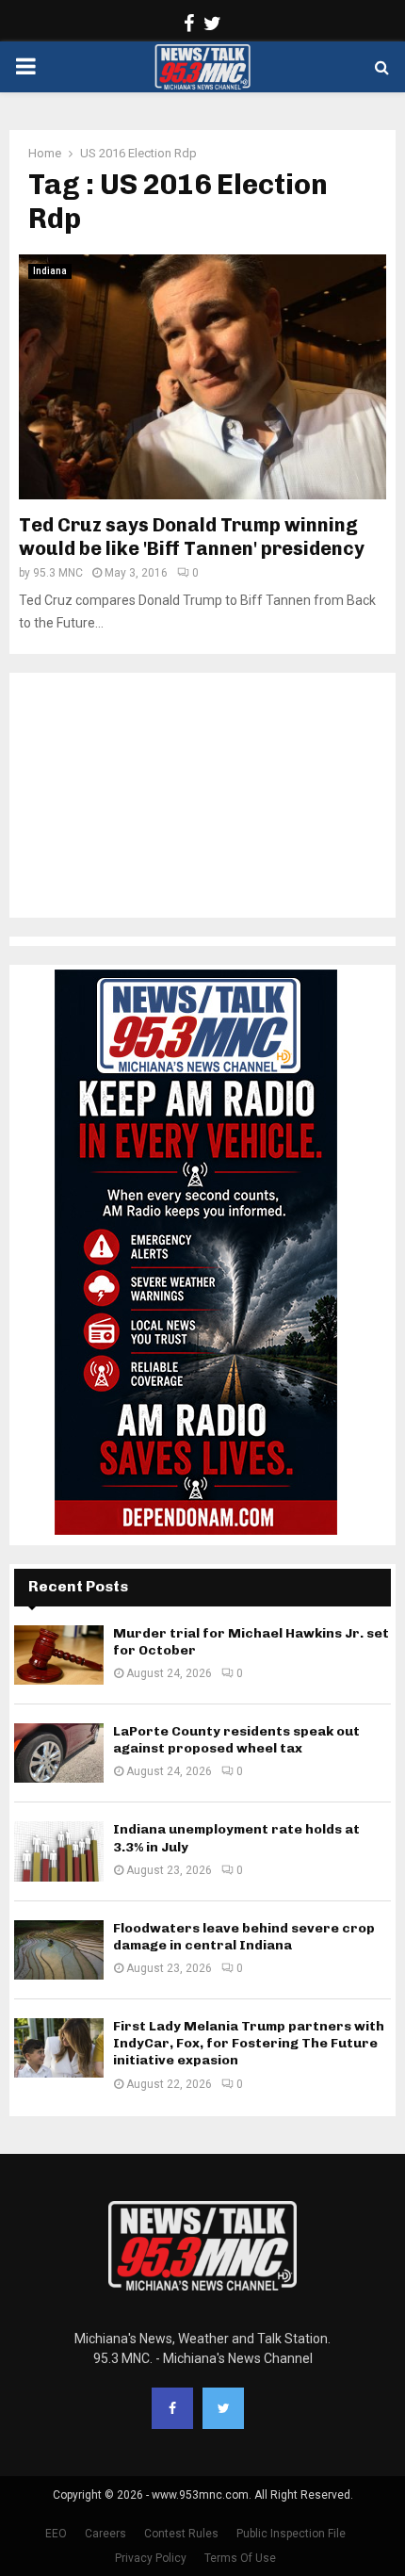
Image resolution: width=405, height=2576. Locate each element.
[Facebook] (172, 2408)
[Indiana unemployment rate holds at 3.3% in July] (59, 1851)
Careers (105, 2534)
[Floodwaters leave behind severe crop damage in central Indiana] (59, 1950)
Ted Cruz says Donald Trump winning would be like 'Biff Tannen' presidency (192, 537)
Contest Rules (181, 2534)
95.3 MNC (58, 573)
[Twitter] (223, 2408)
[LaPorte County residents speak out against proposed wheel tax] (59, 1753)
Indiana (50, 271)
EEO (56, 2534)
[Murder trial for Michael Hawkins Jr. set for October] (59, 1655)
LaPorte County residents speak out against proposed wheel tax (236, 1740)
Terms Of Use (240, 2558)
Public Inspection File (291, 2534)
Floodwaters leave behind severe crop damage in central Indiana (244, 1937)
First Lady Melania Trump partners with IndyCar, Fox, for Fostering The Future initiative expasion (249, 2043)
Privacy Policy (151, 2558)
